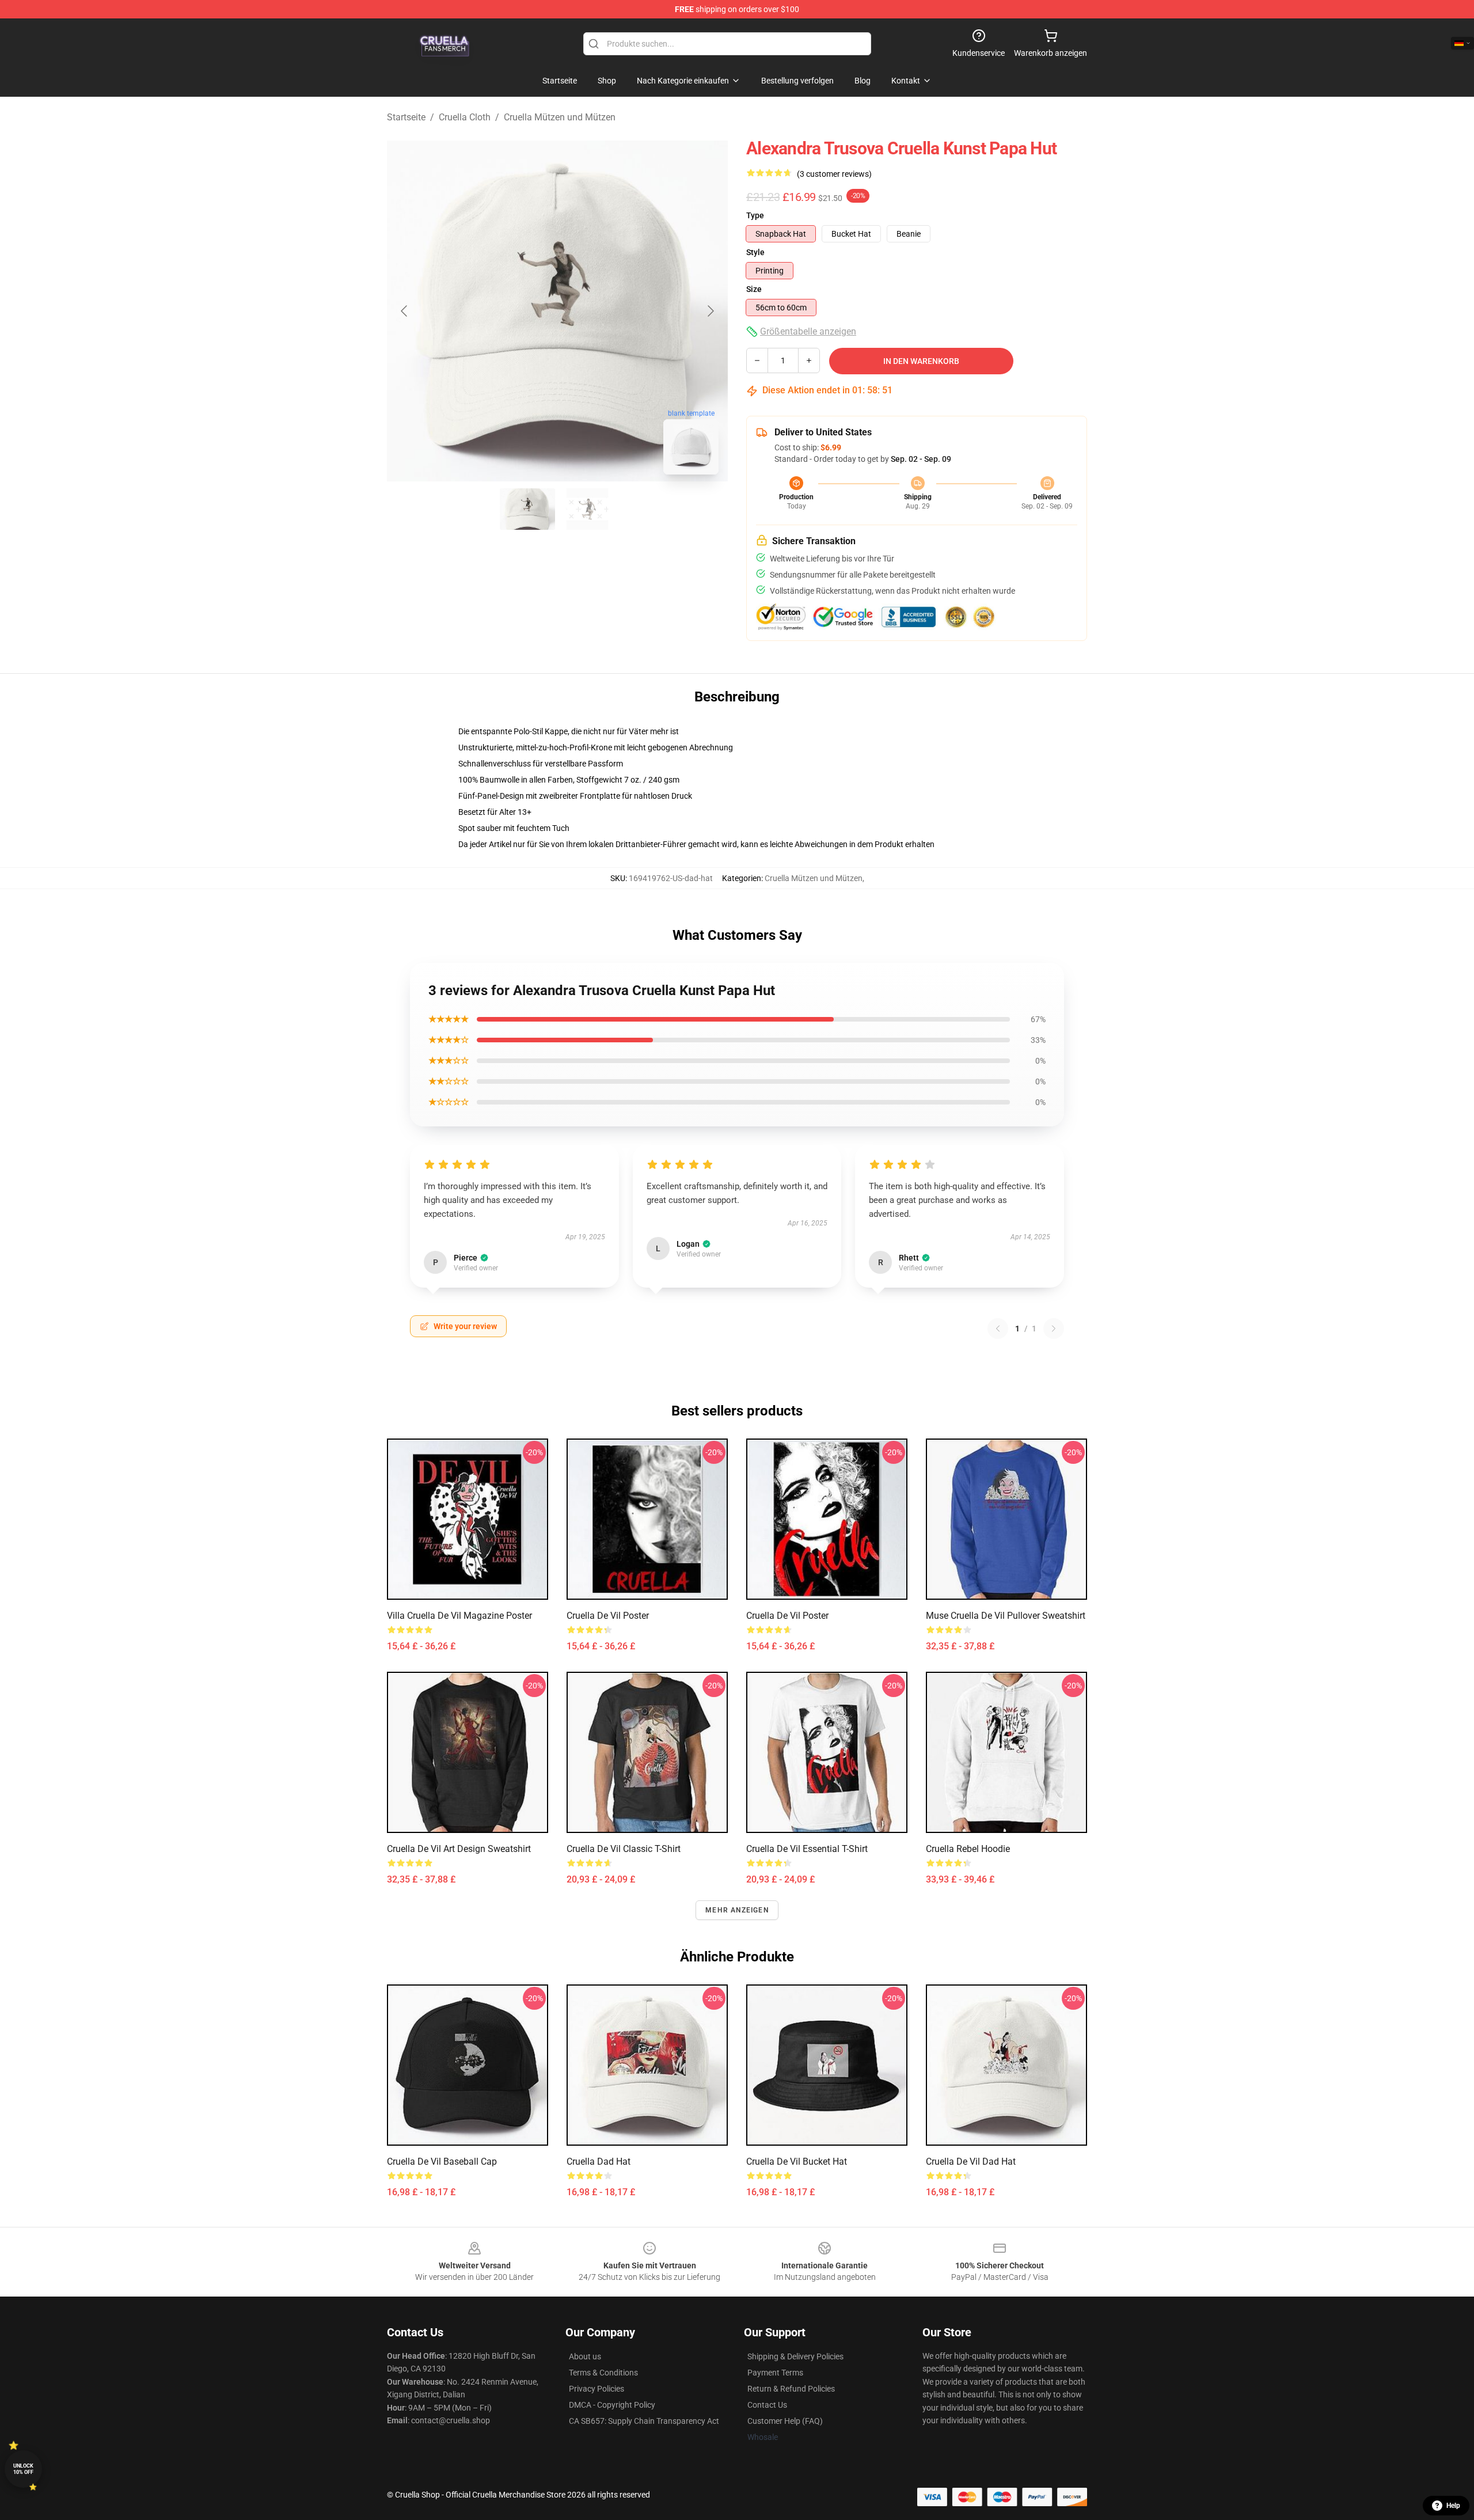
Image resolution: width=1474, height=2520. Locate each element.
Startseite (406, 117)
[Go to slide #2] (587, 509)
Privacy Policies (597, 2389)
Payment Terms (775, 2373)
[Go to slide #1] (527, 509)
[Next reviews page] (1054, 1329)
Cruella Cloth (465, 117)
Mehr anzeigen (737, 1910)
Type (755, 215)
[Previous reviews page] (998, 1329)
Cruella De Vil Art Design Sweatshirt (459, 1849)
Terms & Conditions (603, 2373)
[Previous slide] (405, 311)
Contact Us (767, 2405)
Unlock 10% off (23, 2469)
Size (754, 289)
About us (585, 2356)
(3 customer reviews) (834, 174)
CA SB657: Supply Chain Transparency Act (644, 2421)
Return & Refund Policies (791, 2389)
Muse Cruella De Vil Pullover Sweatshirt (1006, 1616)
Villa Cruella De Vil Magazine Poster (459, 1616)
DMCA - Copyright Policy (612, 2405)
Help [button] (1453, 2506)
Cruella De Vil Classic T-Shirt (624, 1849)
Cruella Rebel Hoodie (968, 1849)
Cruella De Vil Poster (608, 1616)
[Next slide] (710, 311)
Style (755, 252)
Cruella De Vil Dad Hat (971, 2162)
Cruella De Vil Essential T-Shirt (807, 1849)
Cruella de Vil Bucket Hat (797, 2162)
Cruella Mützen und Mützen (560, 117)
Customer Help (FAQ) (785, 2421)
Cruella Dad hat (599, 2162)
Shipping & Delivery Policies (795, 2356)
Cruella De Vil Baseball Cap (442, 2162)
